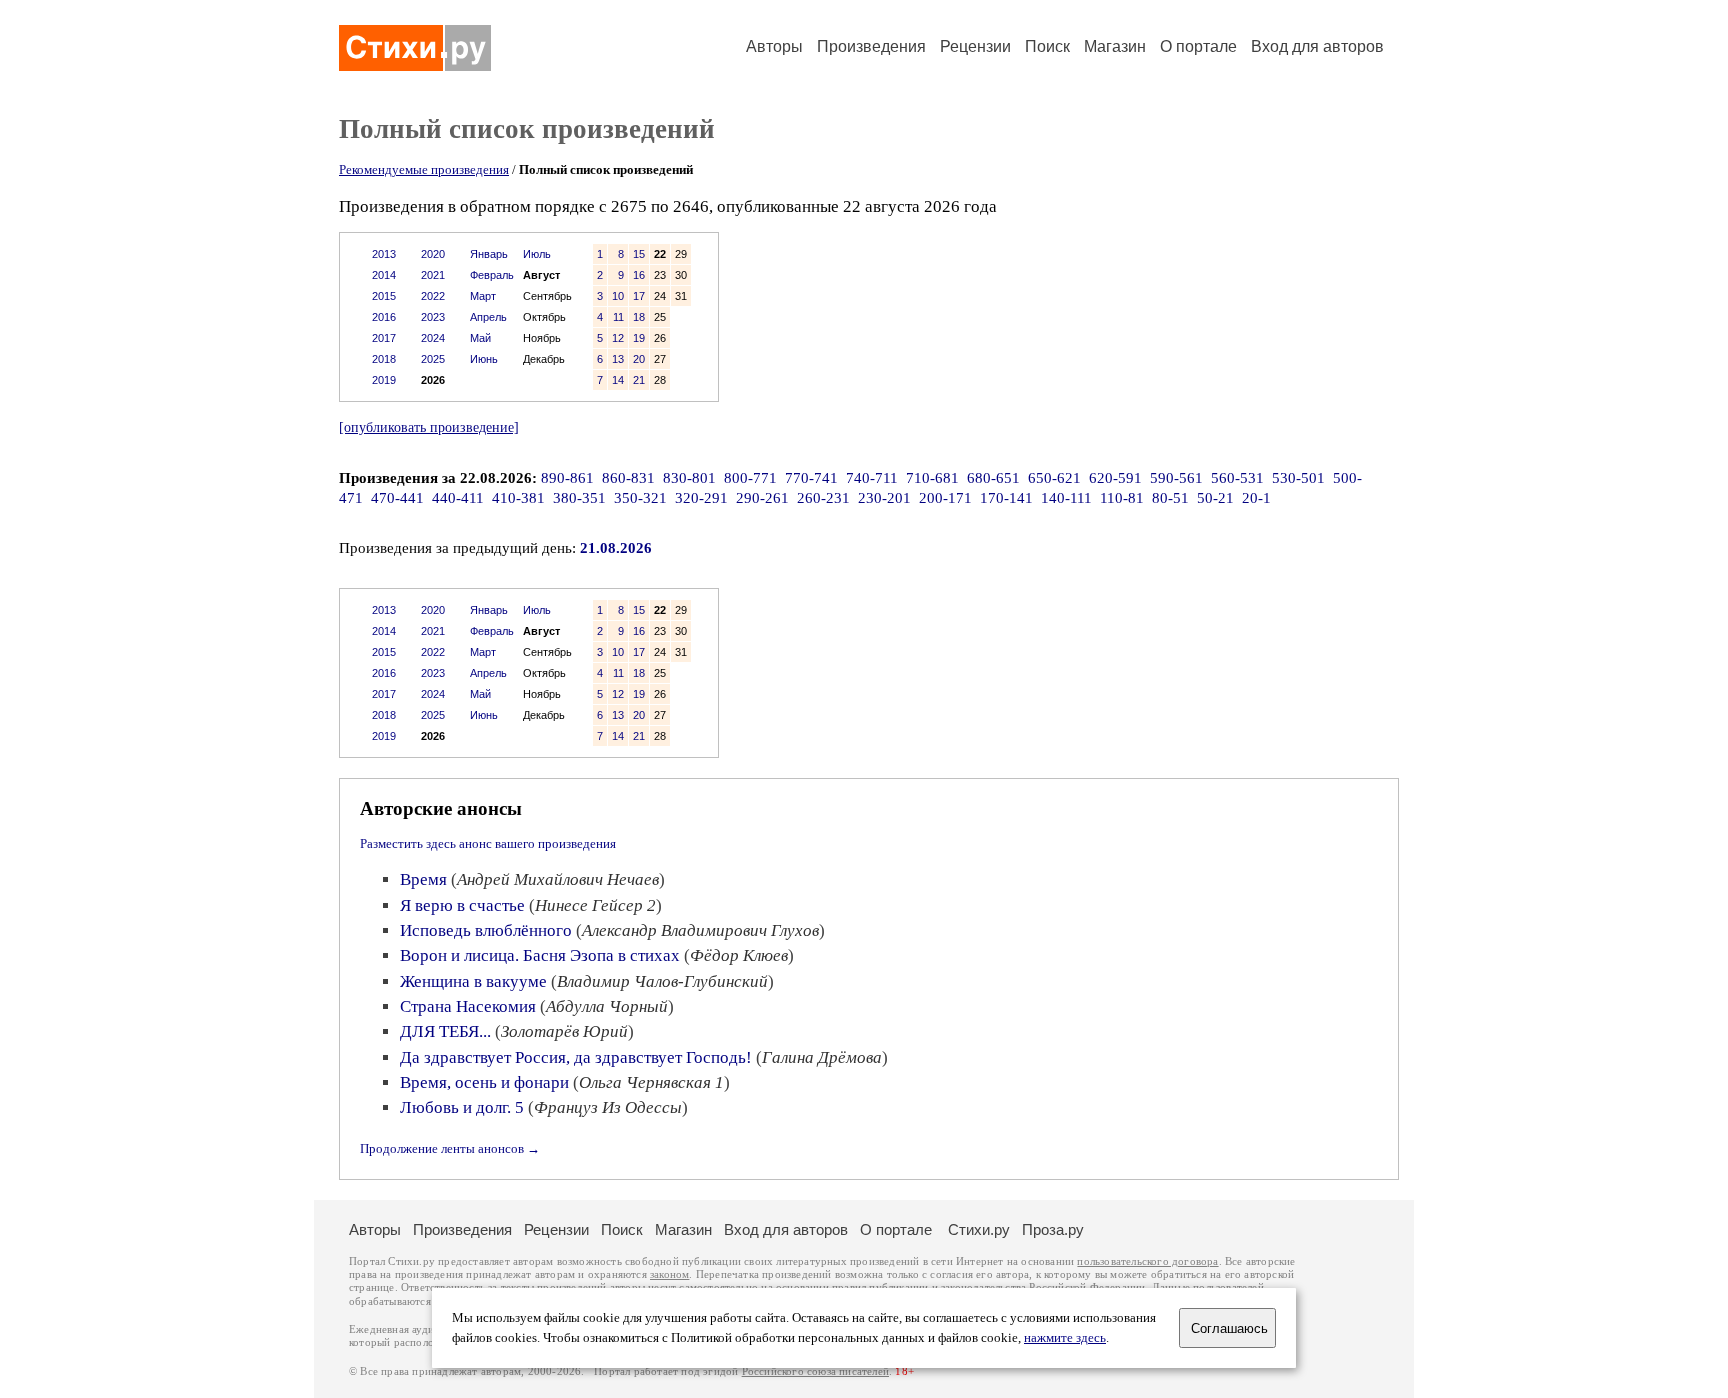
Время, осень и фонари (484, 1082)
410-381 (518, 498)
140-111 (1066, 498)
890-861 (567, 478)
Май (480, 338)
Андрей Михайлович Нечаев (558, 879)
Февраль (492, 275)
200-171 (945, 498)
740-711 (872, 478)
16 (639, 275)
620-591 (1115, 478)
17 (639, 296)
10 (618, 296)
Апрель (488, 317)
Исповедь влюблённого (486, 930)
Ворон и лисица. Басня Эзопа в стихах (540, 955)
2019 (384, 380)
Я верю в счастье (462, 905)
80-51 (1170, 498)
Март (483, 296)
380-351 (579, 498)
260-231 (823, 498)
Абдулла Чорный (607, 1006)
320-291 (701, 498)
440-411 (458, 498)
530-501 (1298, 478)
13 (618, 359)
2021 (433, 275)
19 (639, 338)
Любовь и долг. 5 (462, 1107)
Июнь (484, 359)
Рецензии (975, 46)
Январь (489, 254)
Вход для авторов (1317, 46)
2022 (433, 296)
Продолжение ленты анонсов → (450, 1148)
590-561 (1176, 478)
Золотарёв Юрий (564, 1031)
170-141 (1006, 498)
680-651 (993, 478)
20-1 (1256, 498)
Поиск (1047, 46)
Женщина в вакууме (473, 981)
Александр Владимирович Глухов (700, 930)
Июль (537, 254)
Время (423, 879)
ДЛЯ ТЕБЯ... (445, 1031)
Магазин (1115, 46)
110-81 (1122, 498)
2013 (384, 254)
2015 (384, 296)
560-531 (1237, 478)
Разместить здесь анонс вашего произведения (488, 843)
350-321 (640, 498)
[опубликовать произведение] (429, 427)
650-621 (1054, 478)
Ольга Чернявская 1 (651, 1082)
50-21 (1215, 498)
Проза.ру (1053, 1229)
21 (639, 380)
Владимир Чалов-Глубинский (662, 981)
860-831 (628, 478)
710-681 (932, 478)
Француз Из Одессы (608, 1107)
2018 (384, 359)
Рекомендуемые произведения (424, 169)
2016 (384, 317)
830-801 (689, 478)
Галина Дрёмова (822, 1057)
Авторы (774, 46)
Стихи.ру (979, 1229)
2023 (433, 317)
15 (639, 254)
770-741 (811, 478)
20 (639, 359)
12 (618, 338)
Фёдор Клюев (739, 955)
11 (618, 317)
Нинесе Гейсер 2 (595, 905)
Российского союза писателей (815, 1371)
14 (618, 380)
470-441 (397, 498)
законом (669, 1274)
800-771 (750, 478)
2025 (433, 359)
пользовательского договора (1147, 1261)
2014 (384, 275)
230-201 (884, 498)
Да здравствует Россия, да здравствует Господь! (576, 1057)
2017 (384, 338)
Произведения (871, 46)
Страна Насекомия (468, 1006)
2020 (433, 254)
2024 (433, 338)
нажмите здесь (1065, 1338)
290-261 (762, 498)
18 (639, 317)
